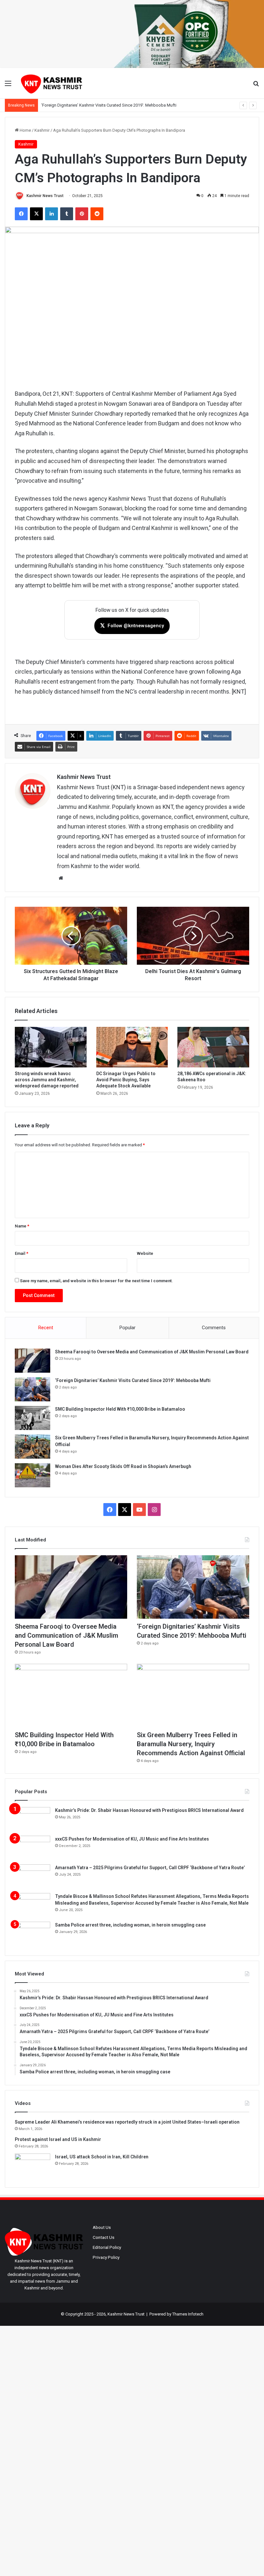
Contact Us (104, 2237)
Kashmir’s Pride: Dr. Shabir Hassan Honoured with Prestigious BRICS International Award (149, 1810)
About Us (102, 2227)
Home (25, 130)
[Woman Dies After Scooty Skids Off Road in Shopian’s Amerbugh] (33, 1475)
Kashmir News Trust (45, 196)
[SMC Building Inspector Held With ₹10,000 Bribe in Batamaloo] (33, 1418)
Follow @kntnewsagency (132, 625)
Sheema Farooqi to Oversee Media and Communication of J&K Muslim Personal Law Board (152, 1352)
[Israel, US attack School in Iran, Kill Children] (33, 2166)
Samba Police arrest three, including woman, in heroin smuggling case (130, 1925)
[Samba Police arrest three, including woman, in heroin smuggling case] (33, 1934)
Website (145, 1253)
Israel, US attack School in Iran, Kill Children (102, 2157)
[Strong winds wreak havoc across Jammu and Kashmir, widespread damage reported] (51, 1047)
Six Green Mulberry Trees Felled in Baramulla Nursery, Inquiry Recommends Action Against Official (191, 1744)
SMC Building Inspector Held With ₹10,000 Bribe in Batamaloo (98, 105)
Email (22, 1253)
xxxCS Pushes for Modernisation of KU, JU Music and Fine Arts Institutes (132, 1839)
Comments (214, 1328)
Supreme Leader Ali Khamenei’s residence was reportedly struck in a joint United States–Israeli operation (127, 2122)
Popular (127, 1328)
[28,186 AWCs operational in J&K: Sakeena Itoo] (213, 1047)
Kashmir (42, 130)
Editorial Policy (107, 2247)
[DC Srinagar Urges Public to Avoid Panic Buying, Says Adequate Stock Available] (132, 1047)
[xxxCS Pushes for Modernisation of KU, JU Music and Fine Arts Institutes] (33, 1848)
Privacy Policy (106, 2257)
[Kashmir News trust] (52, 83)
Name (22, 1226)
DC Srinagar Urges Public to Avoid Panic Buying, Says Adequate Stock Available (126, 1080)
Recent (46, 1328)
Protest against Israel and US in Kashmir (58, 2139)
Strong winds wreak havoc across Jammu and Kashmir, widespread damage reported (47, 1080)
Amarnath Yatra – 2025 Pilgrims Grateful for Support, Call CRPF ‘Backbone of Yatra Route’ (150, 1868)
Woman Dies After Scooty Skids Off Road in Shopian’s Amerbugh (123, 1466)
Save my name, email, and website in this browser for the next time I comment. (96, 1281)
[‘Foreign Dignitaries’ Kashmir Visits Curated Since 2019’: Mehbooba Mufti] (33, 1389)
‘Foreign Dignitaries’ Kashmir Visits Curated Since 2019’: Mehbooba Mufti (133, 1380)
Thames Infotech (188, 2314)
